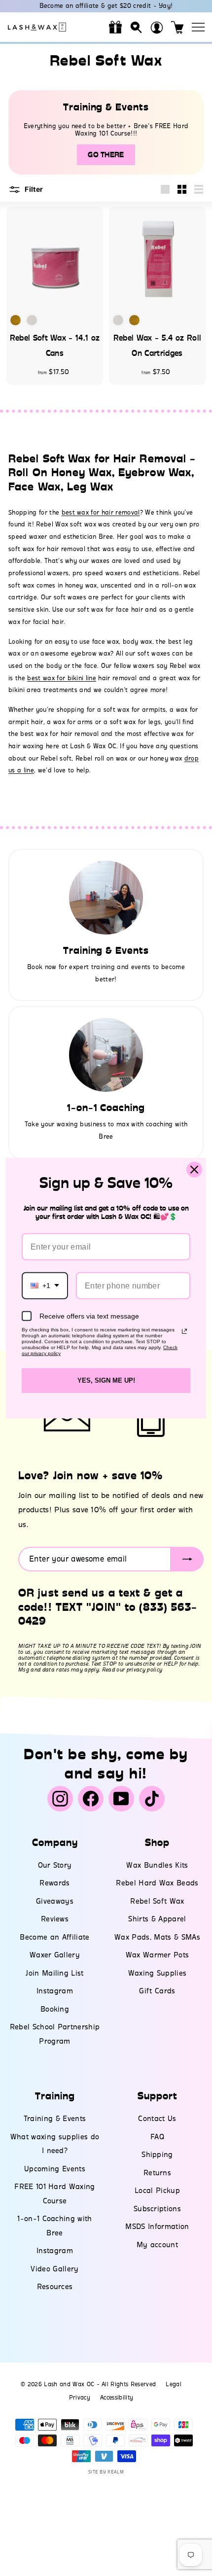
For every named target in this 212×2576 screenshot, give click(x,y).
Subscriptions (157, 2209)
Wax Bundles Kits (157, 1865)
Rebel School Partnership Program (55, 2034)
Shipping (157, 2155)
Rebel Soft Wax (157, 1901)
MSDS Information (157, 2227)
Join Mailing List (55, 1973)
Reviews (55, 1919)
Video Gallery (54, 2269)
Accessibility (117, 2398)
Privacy (80, 2398)
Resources (55, 2287)
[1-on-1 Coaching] (106, 1055)
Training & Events (55, 2119)
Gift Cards (157, 1991)
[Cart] (177, 27)
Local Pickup (157, 2191)
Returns (157, 2173)
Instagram (55, 1991)
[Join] (187, 1559)
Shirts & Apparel (157, 1919)
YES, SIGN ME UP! (106, 1380)
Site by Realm (106, 2472)
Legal (174, 2384)
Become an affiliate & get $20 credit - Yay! (106, 6)
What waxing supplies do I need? (55, 2144)
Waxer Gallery (55, 1955)
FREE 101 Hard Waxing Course (55, 2194)
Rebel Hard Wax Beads (157, 1883)
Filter (33, 189)
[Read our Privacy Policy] (184, 1331)
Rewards (54, 1883)
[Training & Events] (106, 898)
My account (157, 2245)
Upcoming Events (55, 2169)
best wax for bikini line (62, 678)
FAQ (157, 2137)
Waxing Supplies (158, 1973)
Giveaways (55, 1901)
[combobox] (45, 1285)
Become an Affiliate (54, 1937)
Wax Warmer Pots (158, 1955)
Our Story (55, 1865)
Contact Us (157, 2119)
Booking (55, 2009)
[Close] (194, 1170)
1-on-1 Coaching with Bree (55, 2226)
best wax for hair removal (101, 512)
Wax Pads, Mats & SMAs (157, 1937)
